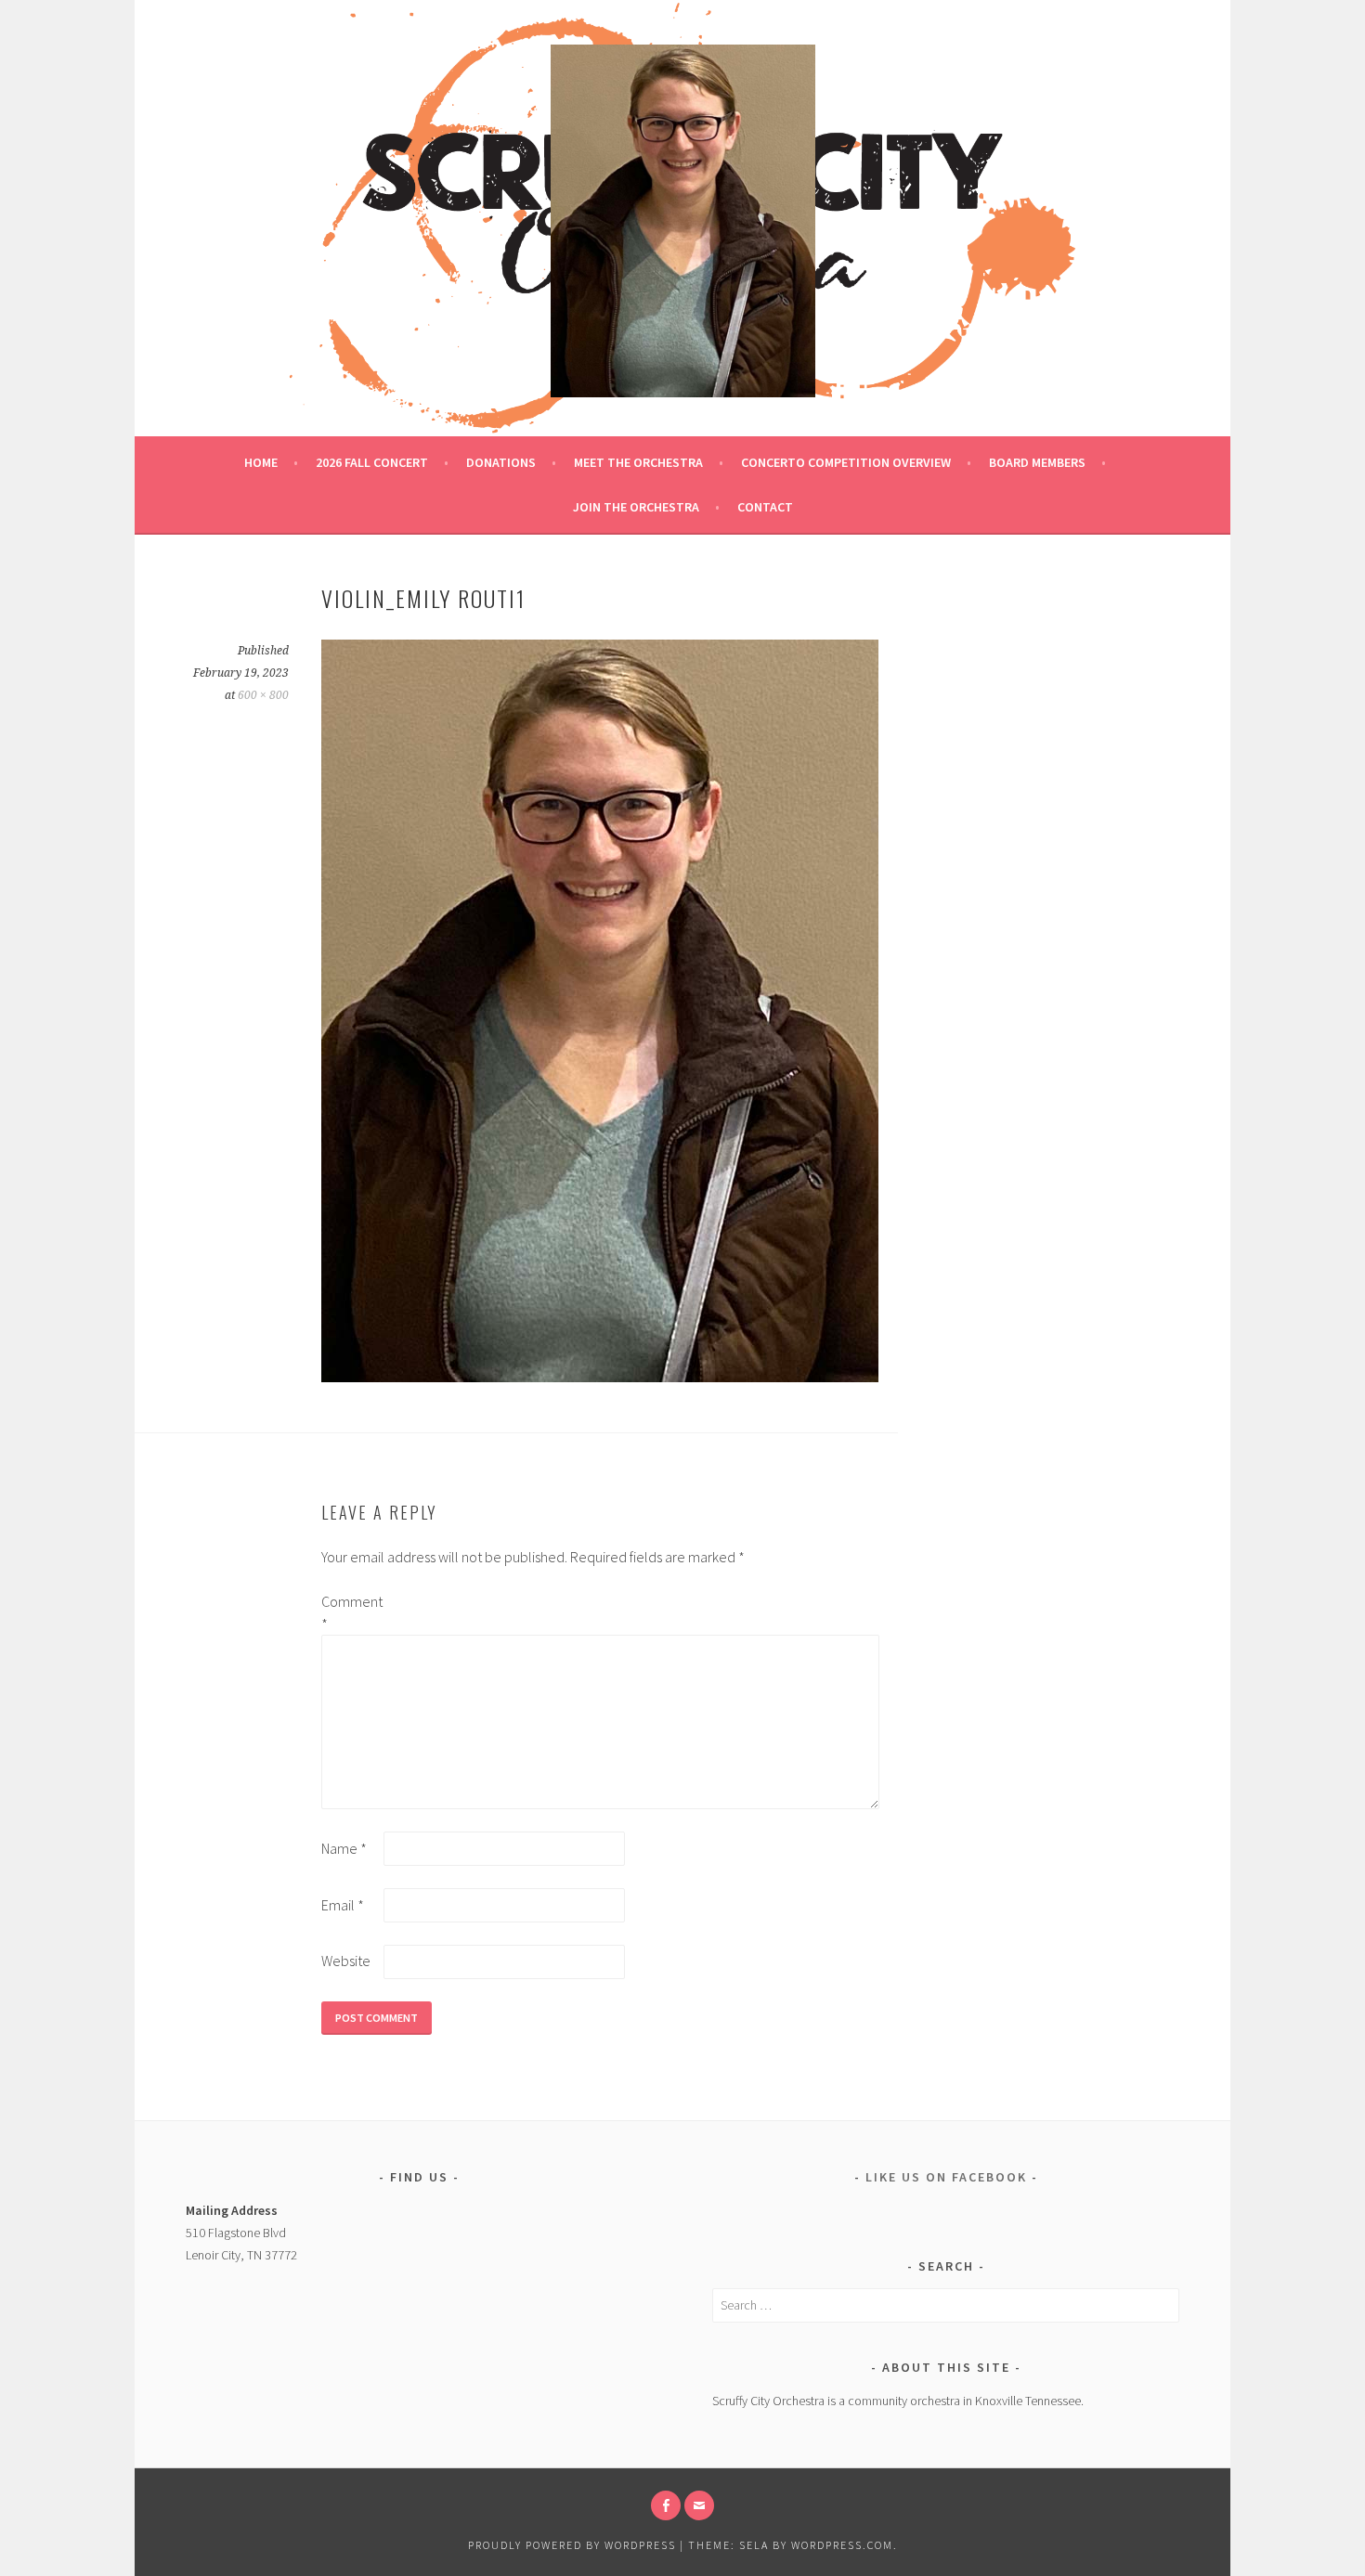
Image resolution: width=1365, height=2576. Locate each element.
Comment (351, 1612)
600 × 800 (263, 695)
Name (344, 1848)
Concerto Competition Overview (846, 462)
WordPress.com (842, 2545)
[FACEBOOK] (666, 2505)
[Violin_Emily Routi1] (600, 1377)
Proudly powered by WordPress (572, 2545)
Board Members (1037, 462)
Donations (501, 462)
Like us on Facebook (946, 2177)
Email (343, 1905)
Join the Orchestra (636, 507)
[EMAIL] (699, 2505)
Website (346, 1961)
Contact (765, 507)
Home (261, 462)
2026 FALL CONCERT (372, 462)
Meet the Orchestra (638, 462)
